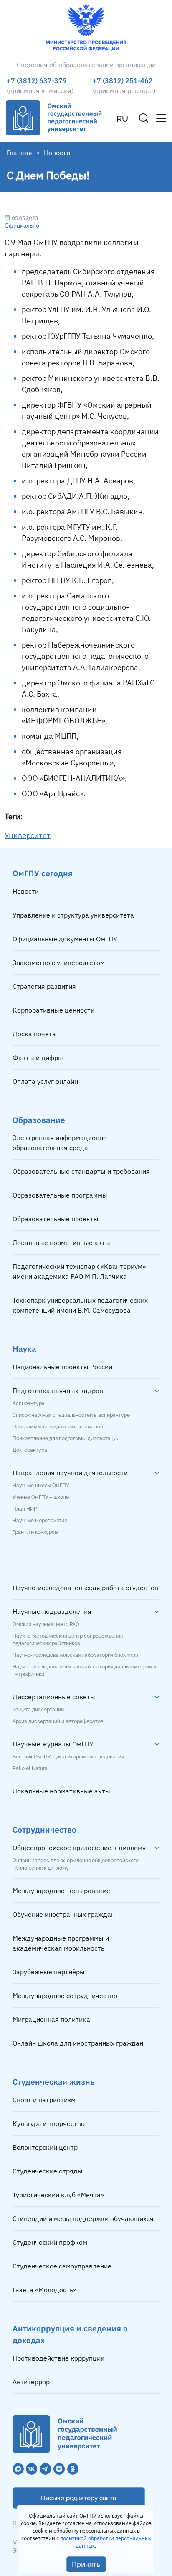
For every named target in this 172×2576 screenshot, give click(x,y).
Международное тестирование (61, 1891)
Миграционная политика (51, 2019)
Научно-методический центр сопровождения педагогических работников (68, 1640)
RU (122, 119)
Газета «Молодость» (44, 2290)
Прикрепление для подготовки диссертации (66, 1438)
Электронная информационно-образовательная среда (61, 1143)
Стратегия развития (44, 986)
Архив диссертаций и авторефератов (58, 1721)
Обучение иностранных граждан (64, 1914)
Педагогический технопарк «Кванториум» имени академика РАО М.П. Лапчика (79, 1271)
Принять (86, 2564)
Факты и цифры (38, 1058)
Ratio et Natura (30, 1768)
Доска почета (34, 1034)
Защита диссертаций (38, 1710)
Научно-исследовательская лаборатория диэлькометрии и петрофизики (84, 1671)
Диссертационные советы (54, 1697)
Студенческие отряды (48, 2171)
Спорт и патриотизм (44, 2100)
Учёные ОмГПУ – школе (41, 1497)
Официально (22, 225)
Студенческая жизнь (54, 2082)
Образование (39, 1120)
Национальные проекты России (62, 1367)
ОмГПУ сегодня (43, 873)
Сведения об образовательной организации (86, 65)
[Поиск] (144, 118)
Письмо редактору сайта (78, 2498)
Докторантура (30, 1450)
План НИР (25, 1509)
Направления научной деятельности (70, 1473)
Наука (24, 1349)
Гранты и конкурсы (35, 1532)
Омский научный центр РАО (46, 1624)
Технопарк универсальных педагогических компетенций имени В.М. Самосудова (80, 1305)
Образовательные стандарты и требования (81, 1171)
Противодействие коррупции (58, 2358)
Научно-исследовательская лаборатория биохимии (75, 1655)
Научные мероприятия (40, 1521)
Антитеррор (31, 2382)
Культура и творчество (49, 2123)
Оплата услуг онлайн (45, 1081)
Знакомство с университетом (59, 963)
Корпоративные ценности (53, 1010)
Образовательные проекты (56, 1219)
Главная (19, 153)
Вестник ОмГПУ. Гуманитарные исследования (68, 1757)
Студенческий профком (50, 2242)
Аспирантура (29, 1403)
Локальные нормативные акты (61, 1243)
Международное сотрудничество (65, 1996)
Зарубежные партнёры (49, 1972)
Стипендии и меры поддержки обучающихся (83, 2218)
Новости (26, 891)
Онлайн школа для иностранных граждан (78, 2043)
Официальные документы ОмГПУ (65, 939)
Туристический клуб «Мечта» (58, 2195)
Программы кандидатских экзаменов (58, 1427)
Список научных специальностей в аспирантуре (71, 1415)
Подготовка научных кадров (58, 1391)
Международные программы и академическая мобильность (61, 1943)
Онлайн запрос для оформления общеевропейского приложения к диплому (76, 1864)
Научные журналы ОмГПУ (53, 1744)
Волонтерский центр (45, 2147)
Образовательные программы (60, 1195)
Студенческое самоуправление (62, 2266)
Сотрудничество (44, 1829)
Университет (28, 835)
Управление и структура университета (73, 915)
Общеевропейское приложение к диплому (79, 1848)
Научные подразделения (52, 1611)
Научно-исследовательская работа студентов (85, 1588)
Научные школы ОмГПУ (41, 1486)
